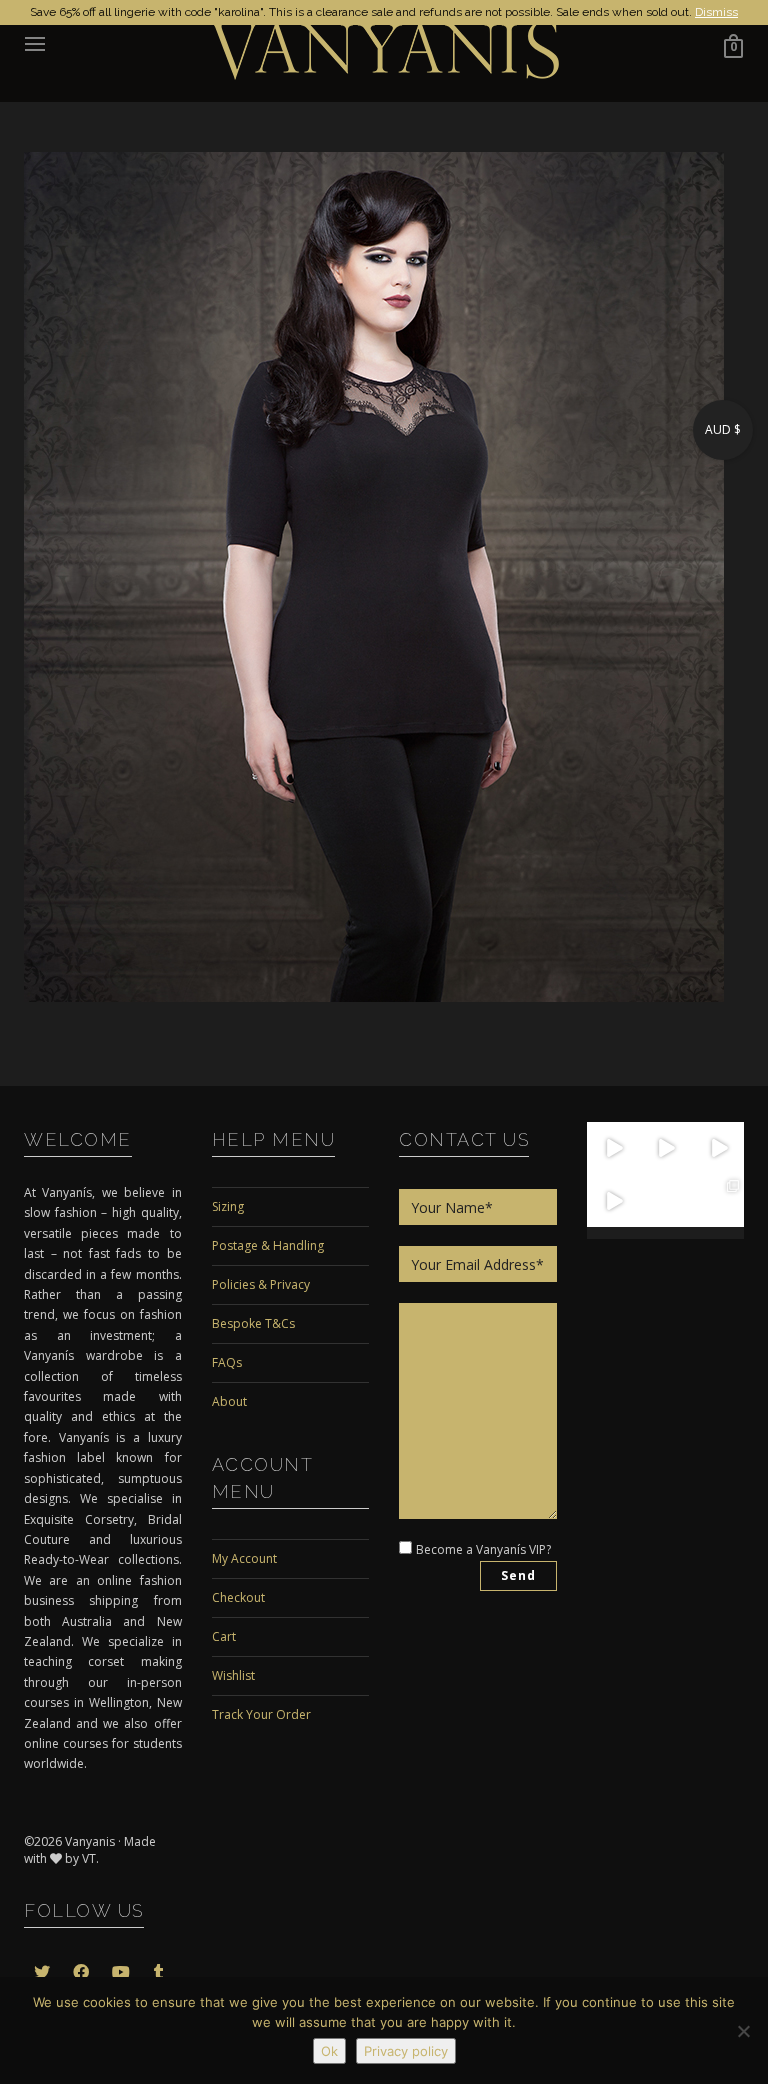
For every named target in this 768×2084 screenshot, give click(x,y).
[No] (743, 2031)
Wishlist (233, 1675)
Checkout (238, 1597)
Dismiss (716, 12)
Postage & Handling (268, 1245)
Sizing (228, 1206)
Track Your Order (261, 1714)
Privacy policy (406, 2051)
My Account (244, 1558)
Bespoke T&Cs (253, 1323)
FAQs (227, 1362)
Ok (329, 2051)
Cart (224, 1636)
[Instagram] (627, 1162)
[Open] (613, 1148)
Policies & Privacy (261, 1284)
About (229, 1401)
